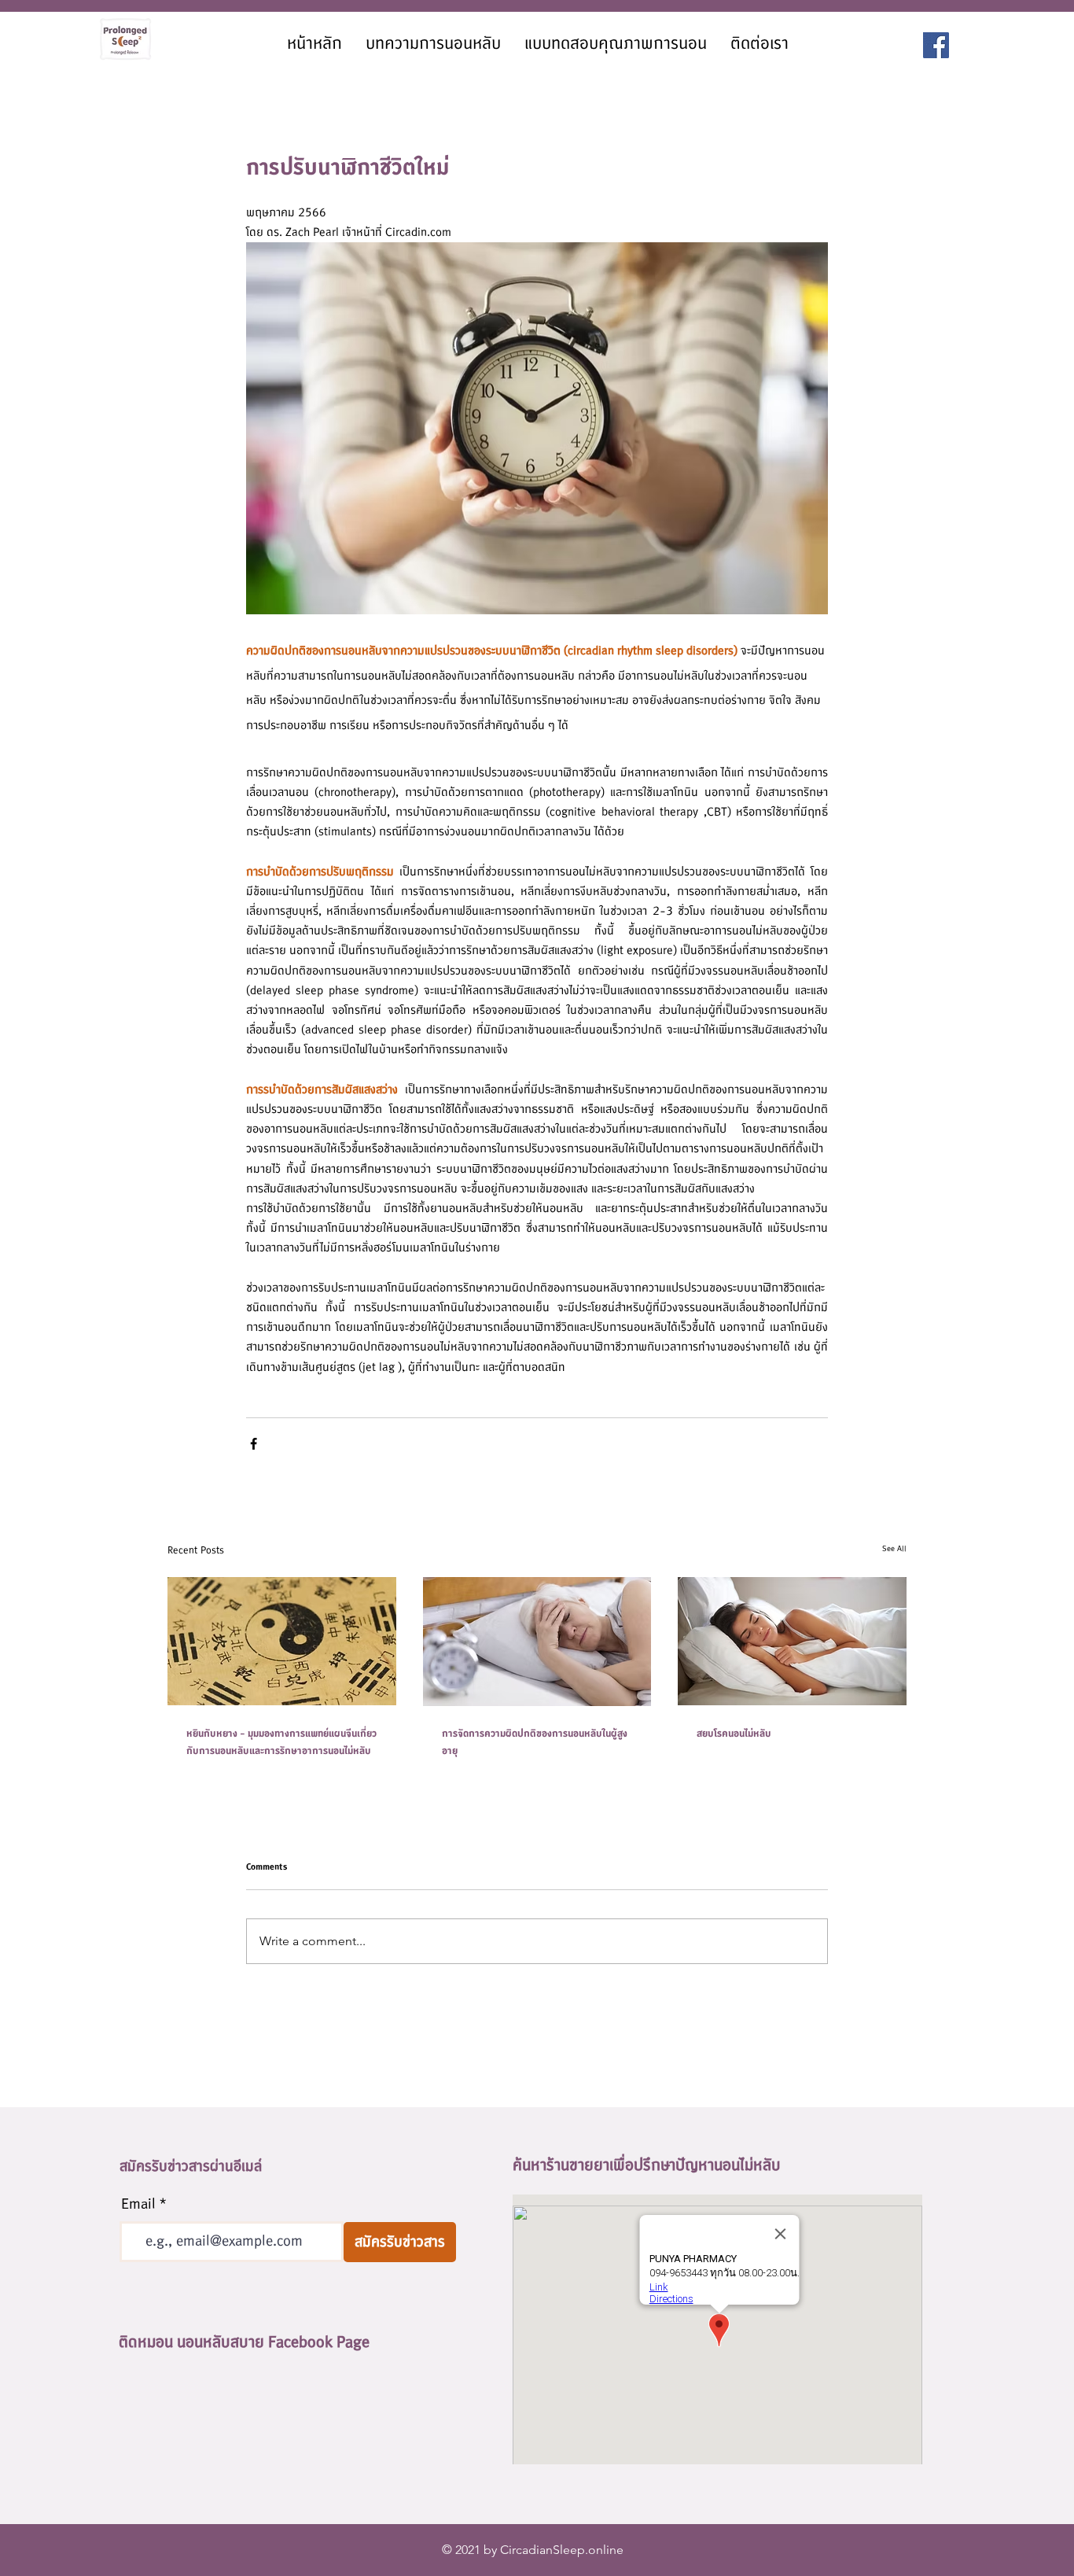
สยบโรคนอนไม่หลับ (734, 1734)
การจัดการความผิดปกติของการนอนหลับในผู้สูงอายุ (535, 1742)
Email (138, 2205)
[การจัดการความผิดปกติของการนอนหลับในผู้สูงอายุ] (537, 1642)
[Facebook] (936, 45)
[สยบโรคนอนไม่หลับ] (792, 1641)
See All (894, 1548)
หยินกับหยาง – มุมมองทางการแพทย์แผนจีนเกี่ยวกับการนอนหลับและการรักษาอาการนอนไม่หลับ (281, 1742)
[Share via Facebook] (254, 1444)
